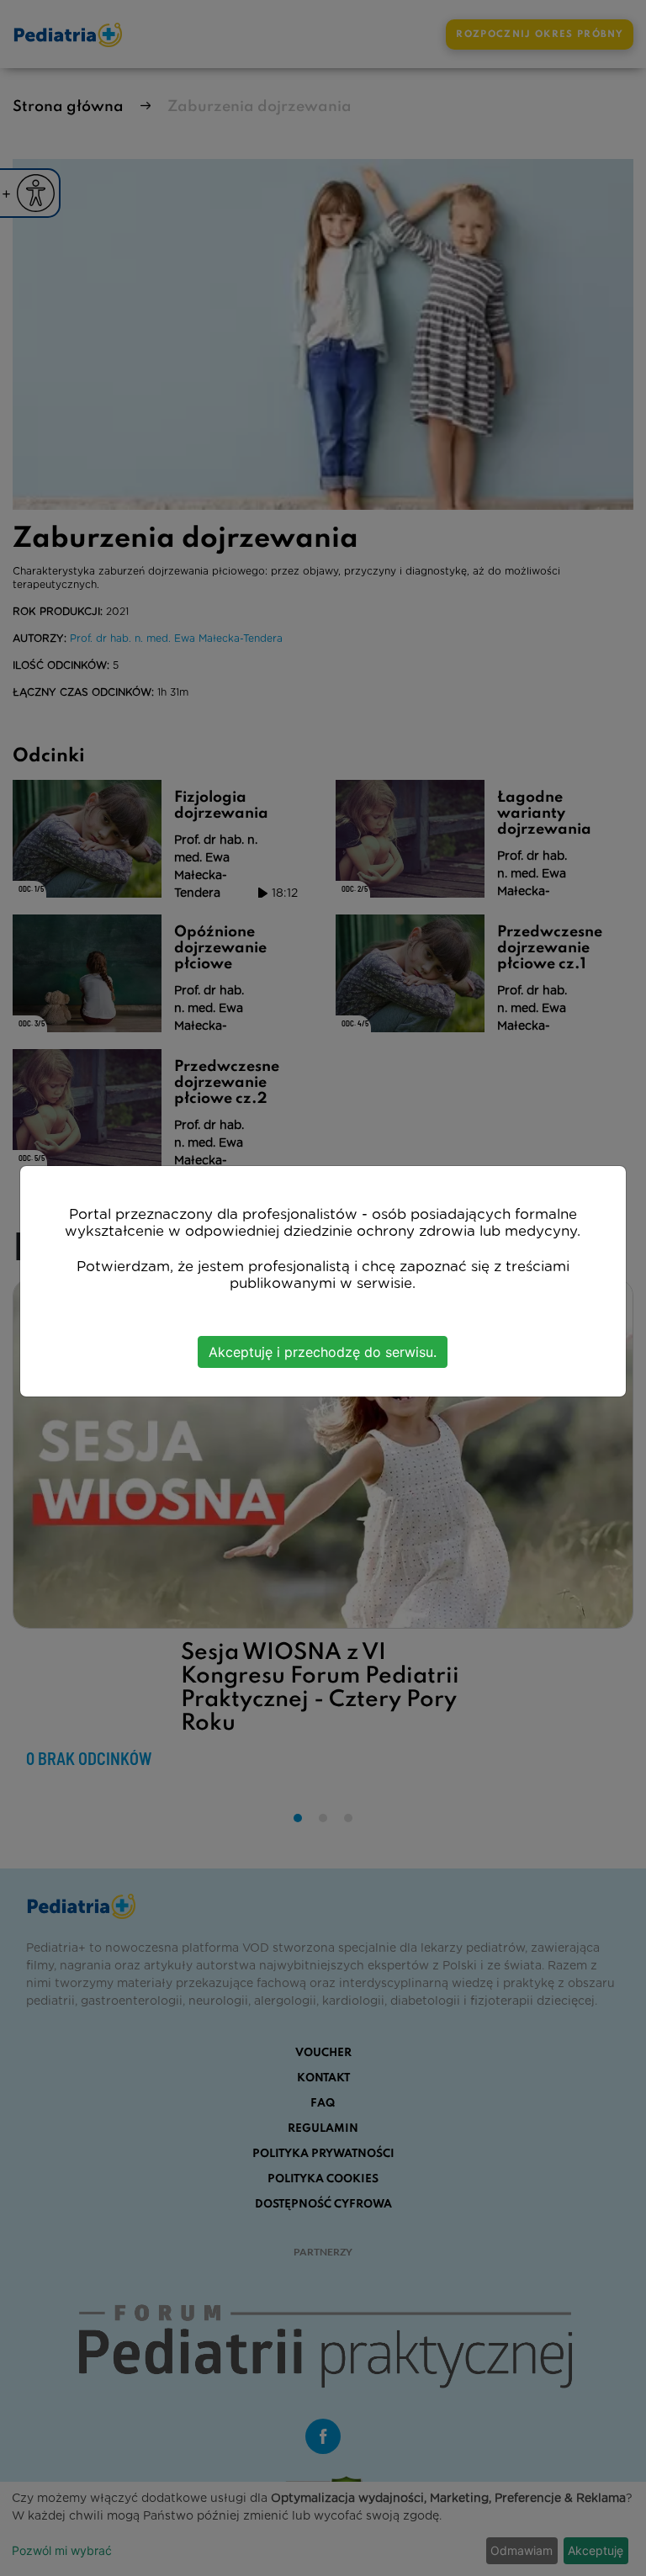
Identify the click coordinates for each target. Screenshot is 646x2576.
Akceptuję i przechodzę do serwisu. (323, 1352)
